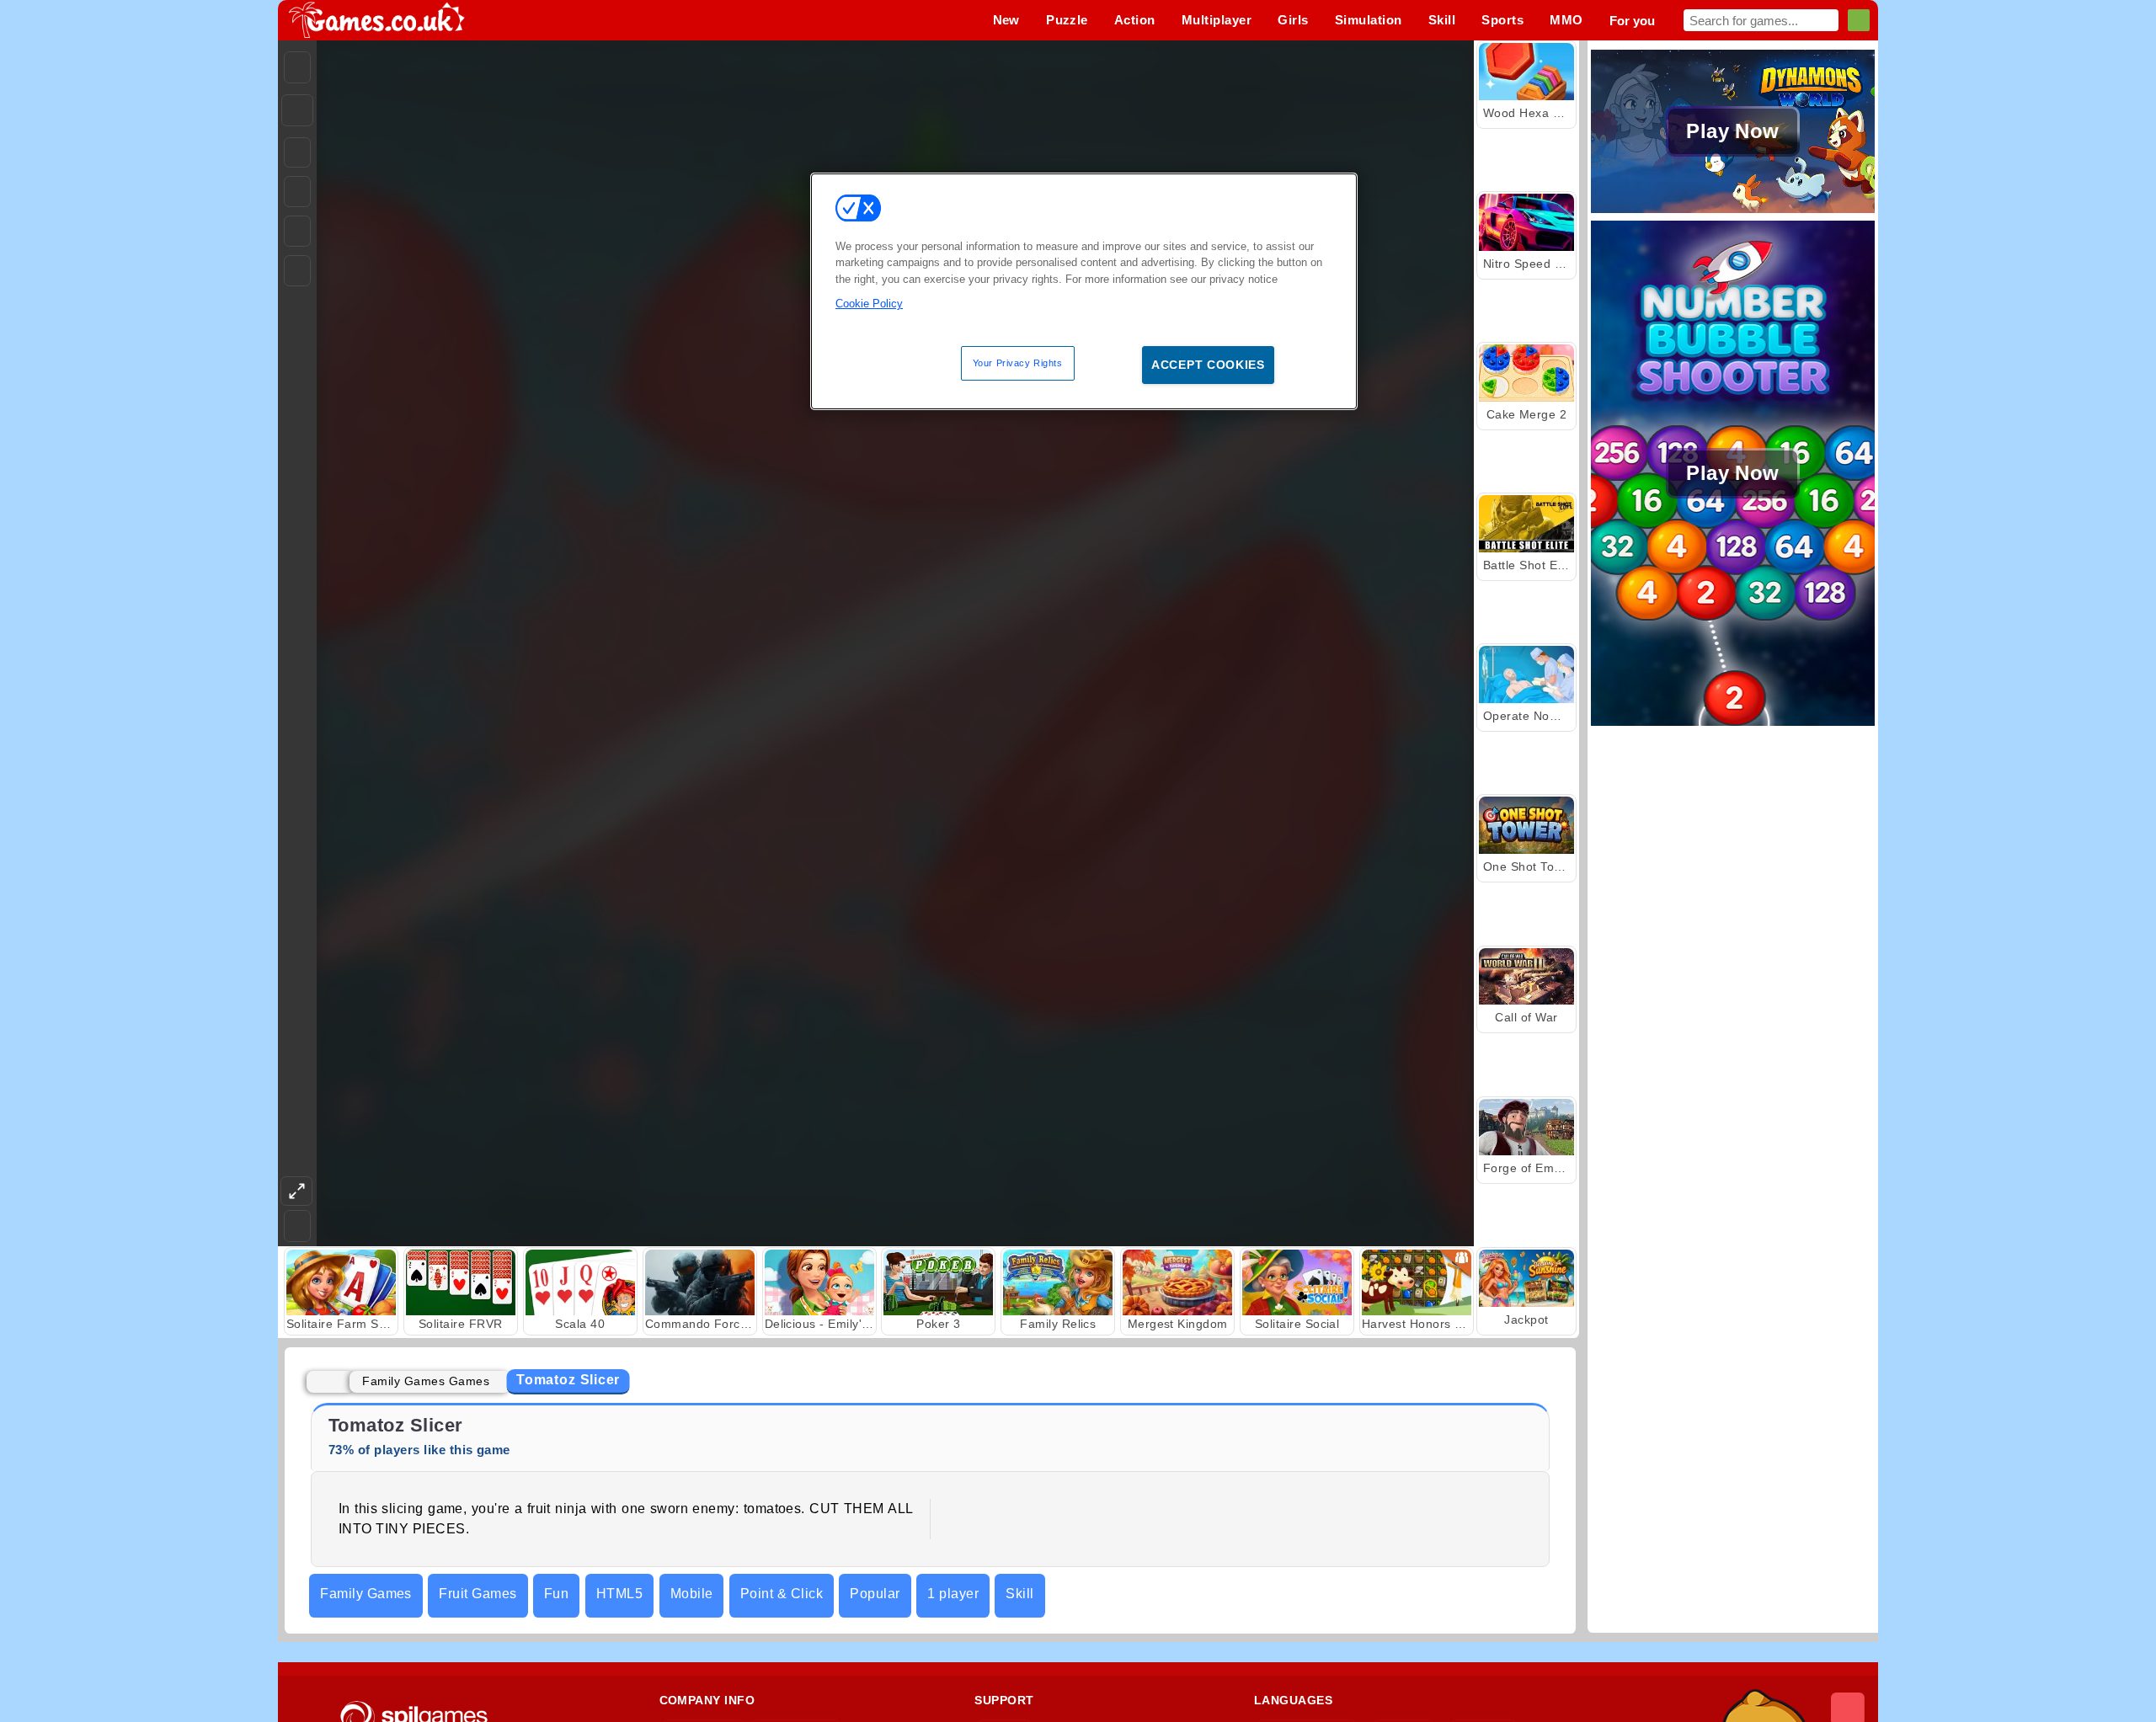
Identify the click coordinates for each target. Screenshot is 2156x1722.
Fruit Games (478, 1594)
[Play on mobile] (297, 271)
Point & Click (782, 1594)
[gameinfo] (297, 232)
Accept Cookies (1208, 365)
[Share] (297, 110)
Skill (1019, 1594)
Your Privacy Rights (1018, 363)
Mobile (692, 1594)
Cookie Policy (869, 304)
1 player (953, 1594)
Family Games (366, 1594)
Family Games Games (426, 1381)
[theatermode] (296, 1191)
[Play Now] (1733, 211)
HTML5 (619, 1594)
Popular (875, 1594)
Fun (556, 1594)
